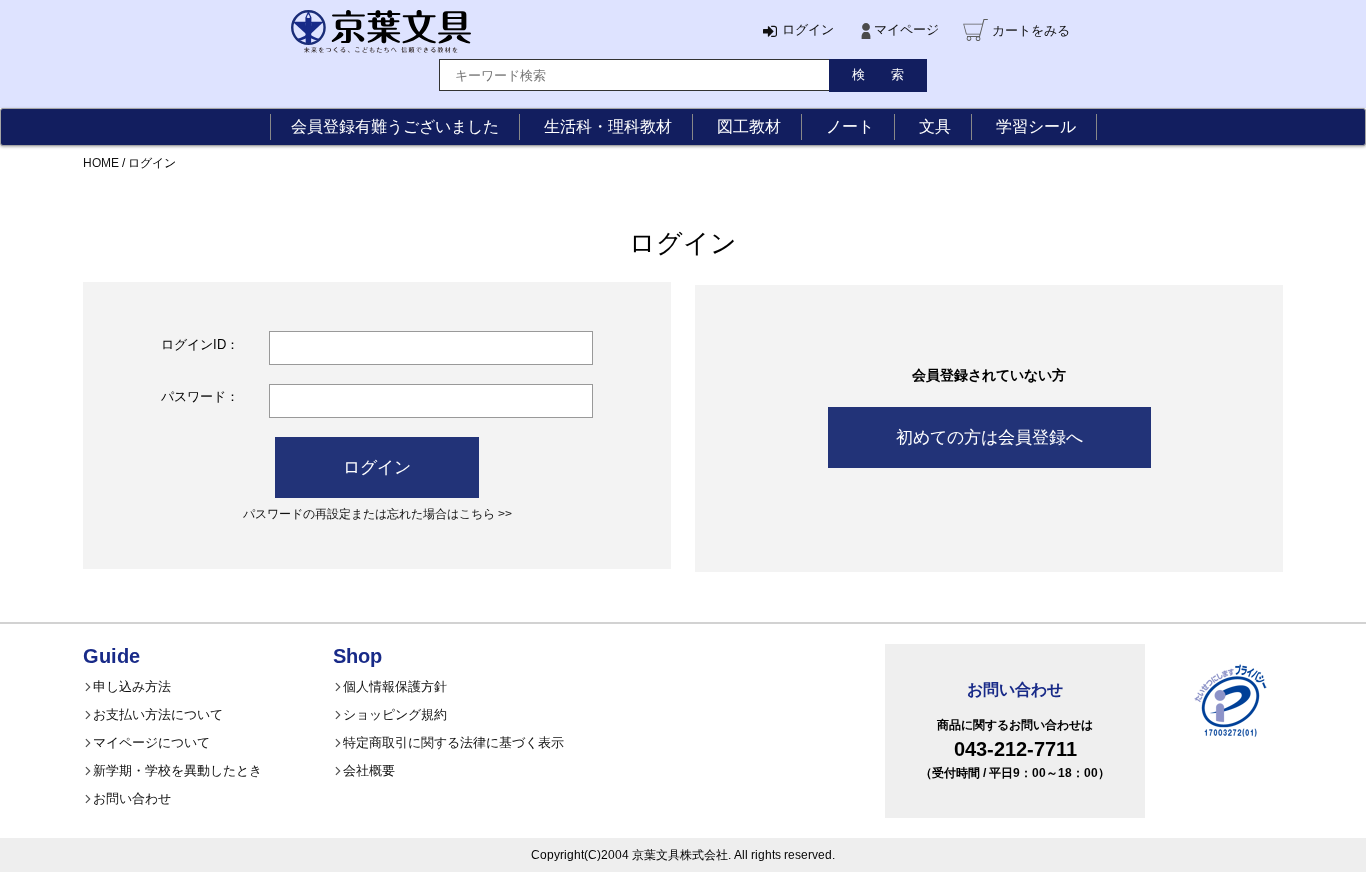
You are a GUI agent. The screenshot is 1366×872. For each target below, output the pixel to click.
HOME (101, 163)
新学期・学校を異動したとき (177, 770)
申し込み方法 (132, 686)
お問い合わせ (132, 798)
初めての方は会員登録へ (989, 437)
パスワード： (200, 396)
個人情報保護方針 (395, 686)
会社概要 (369, 770)
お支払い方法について (158, 714)
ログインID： (200, 344)
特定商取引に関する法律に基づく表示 (453, 742)
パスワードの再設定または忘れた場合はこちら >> (377, 513)
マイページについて (151, 742)
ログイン (377, 467)
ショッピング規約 (395, 714)
